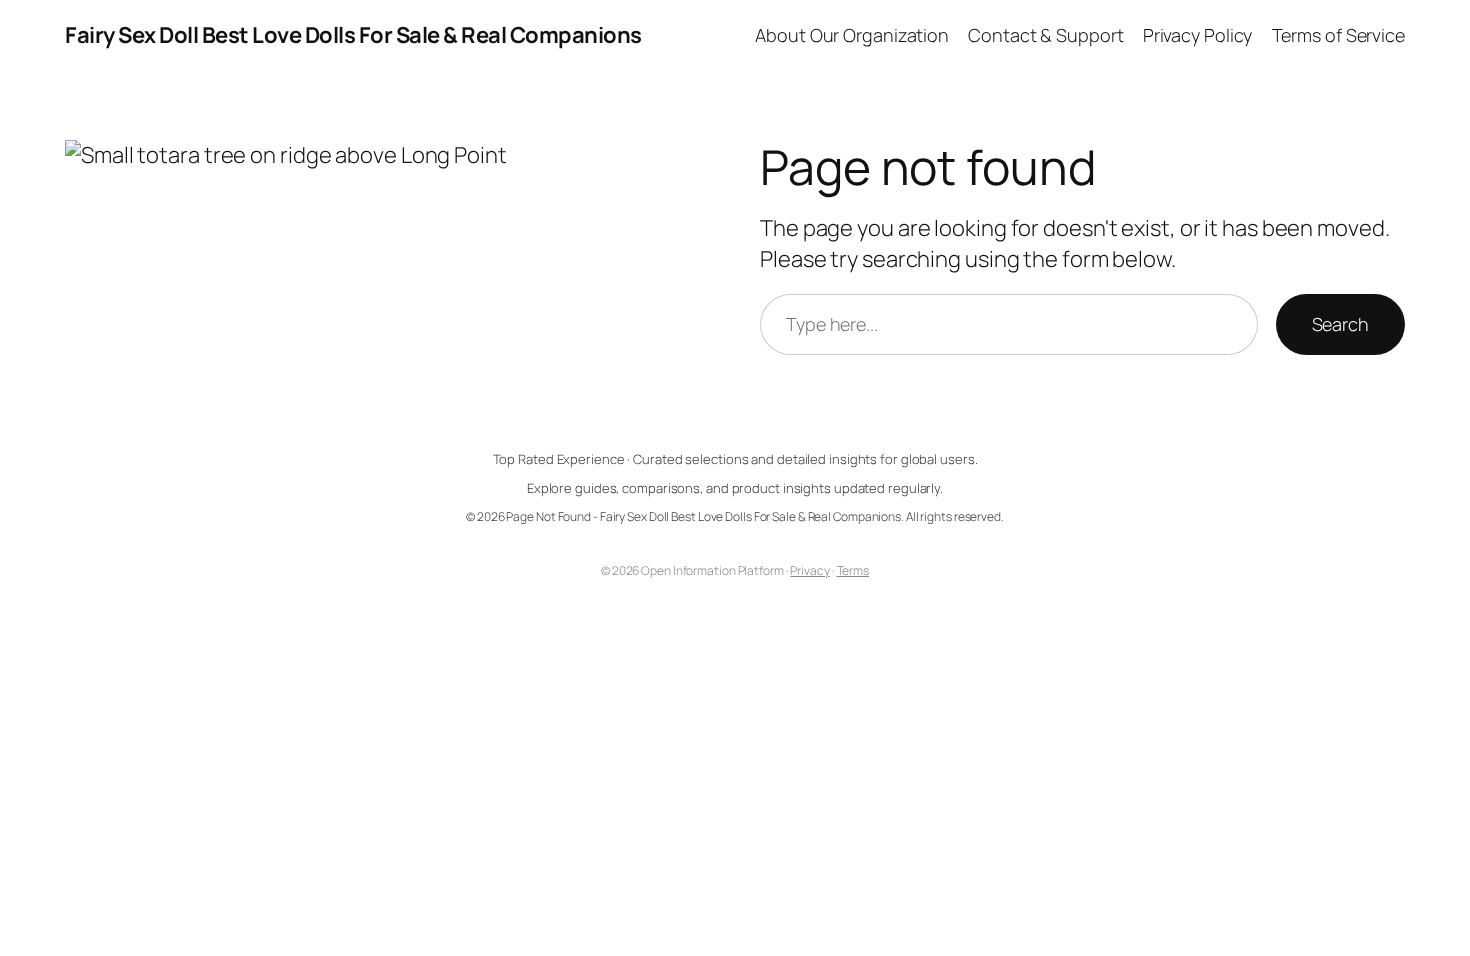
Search (1340, 324)
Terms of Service (1338, 35)
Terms (853, 570)
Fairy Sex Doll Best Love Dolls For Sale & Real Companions (353, 35)
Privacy (809, 570)
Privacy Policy (1198, 35)
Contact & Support (1045, 35)
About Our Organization (852, 35)
